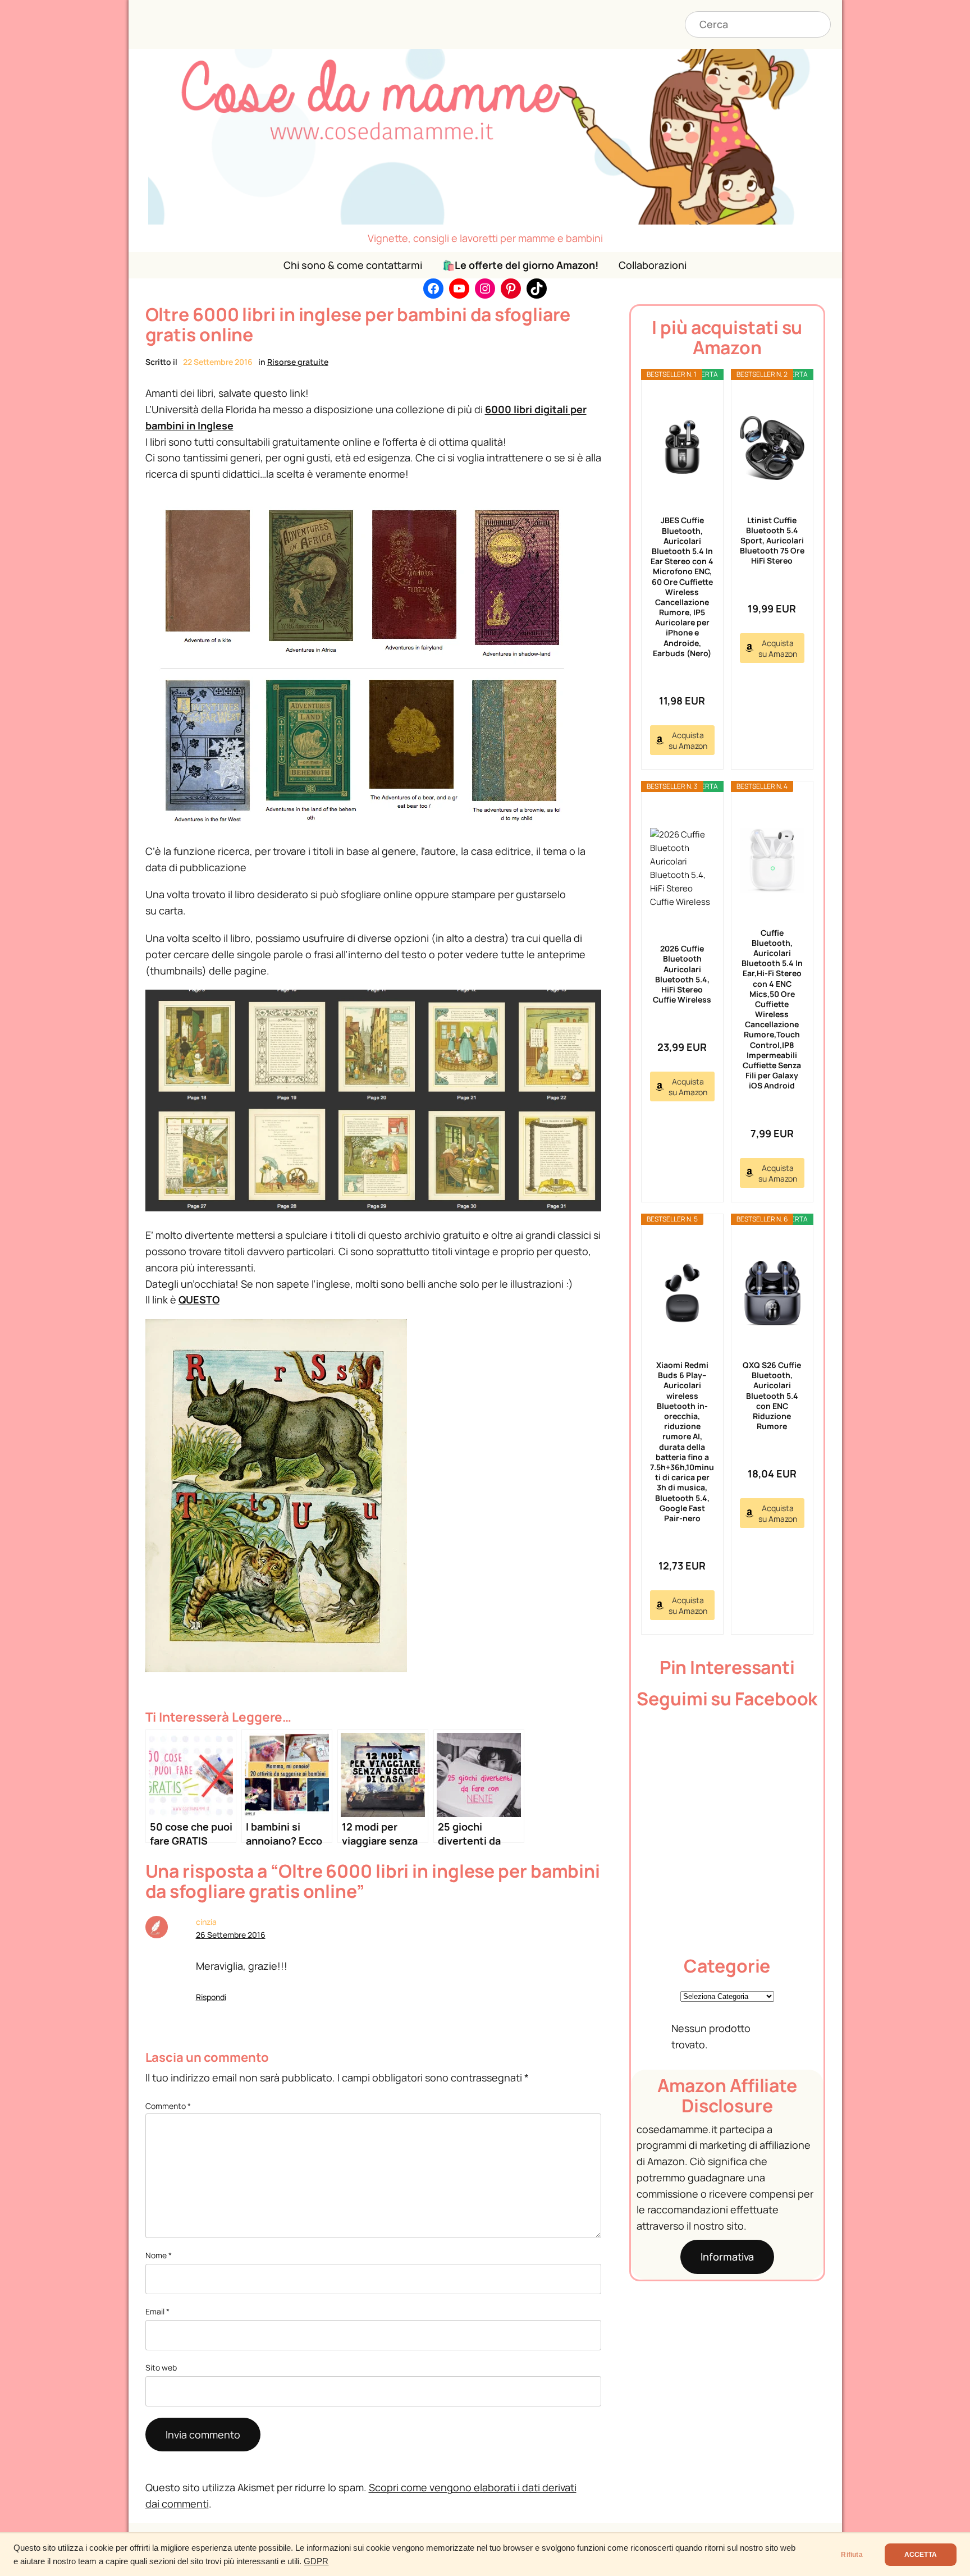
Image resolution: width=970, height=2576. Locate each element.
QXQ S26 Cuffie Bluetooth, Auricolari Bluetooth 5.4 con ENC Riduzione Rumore (772, 1395)
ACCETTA (921, 2555)
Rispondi (211, 1997)
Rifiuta (852, 2555)
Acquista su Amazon (688, 740)
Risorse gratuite (298, 362)
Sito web (161, 2367)
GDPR (316, 2561)
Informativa (727, 2257)
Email (157, 2311)
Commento (168, 2106)
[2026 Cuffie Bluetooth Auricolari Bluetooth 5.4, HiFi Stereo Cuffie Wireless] (682, 868)
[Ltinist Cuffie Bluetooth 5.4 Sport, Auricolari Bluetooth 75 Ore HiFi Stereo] (772, 448)
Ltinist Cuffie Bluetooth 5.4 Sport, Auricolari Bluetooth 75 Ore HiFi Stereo (772, 541)
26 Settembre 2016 (231, 1935)
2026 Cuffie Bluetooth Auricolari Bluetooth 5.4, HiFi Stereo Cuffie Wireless (682, 974)
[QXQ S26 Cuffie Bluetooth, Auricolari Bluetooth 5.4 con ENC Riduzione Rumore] (772, 1293)
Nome (159, 2255)
